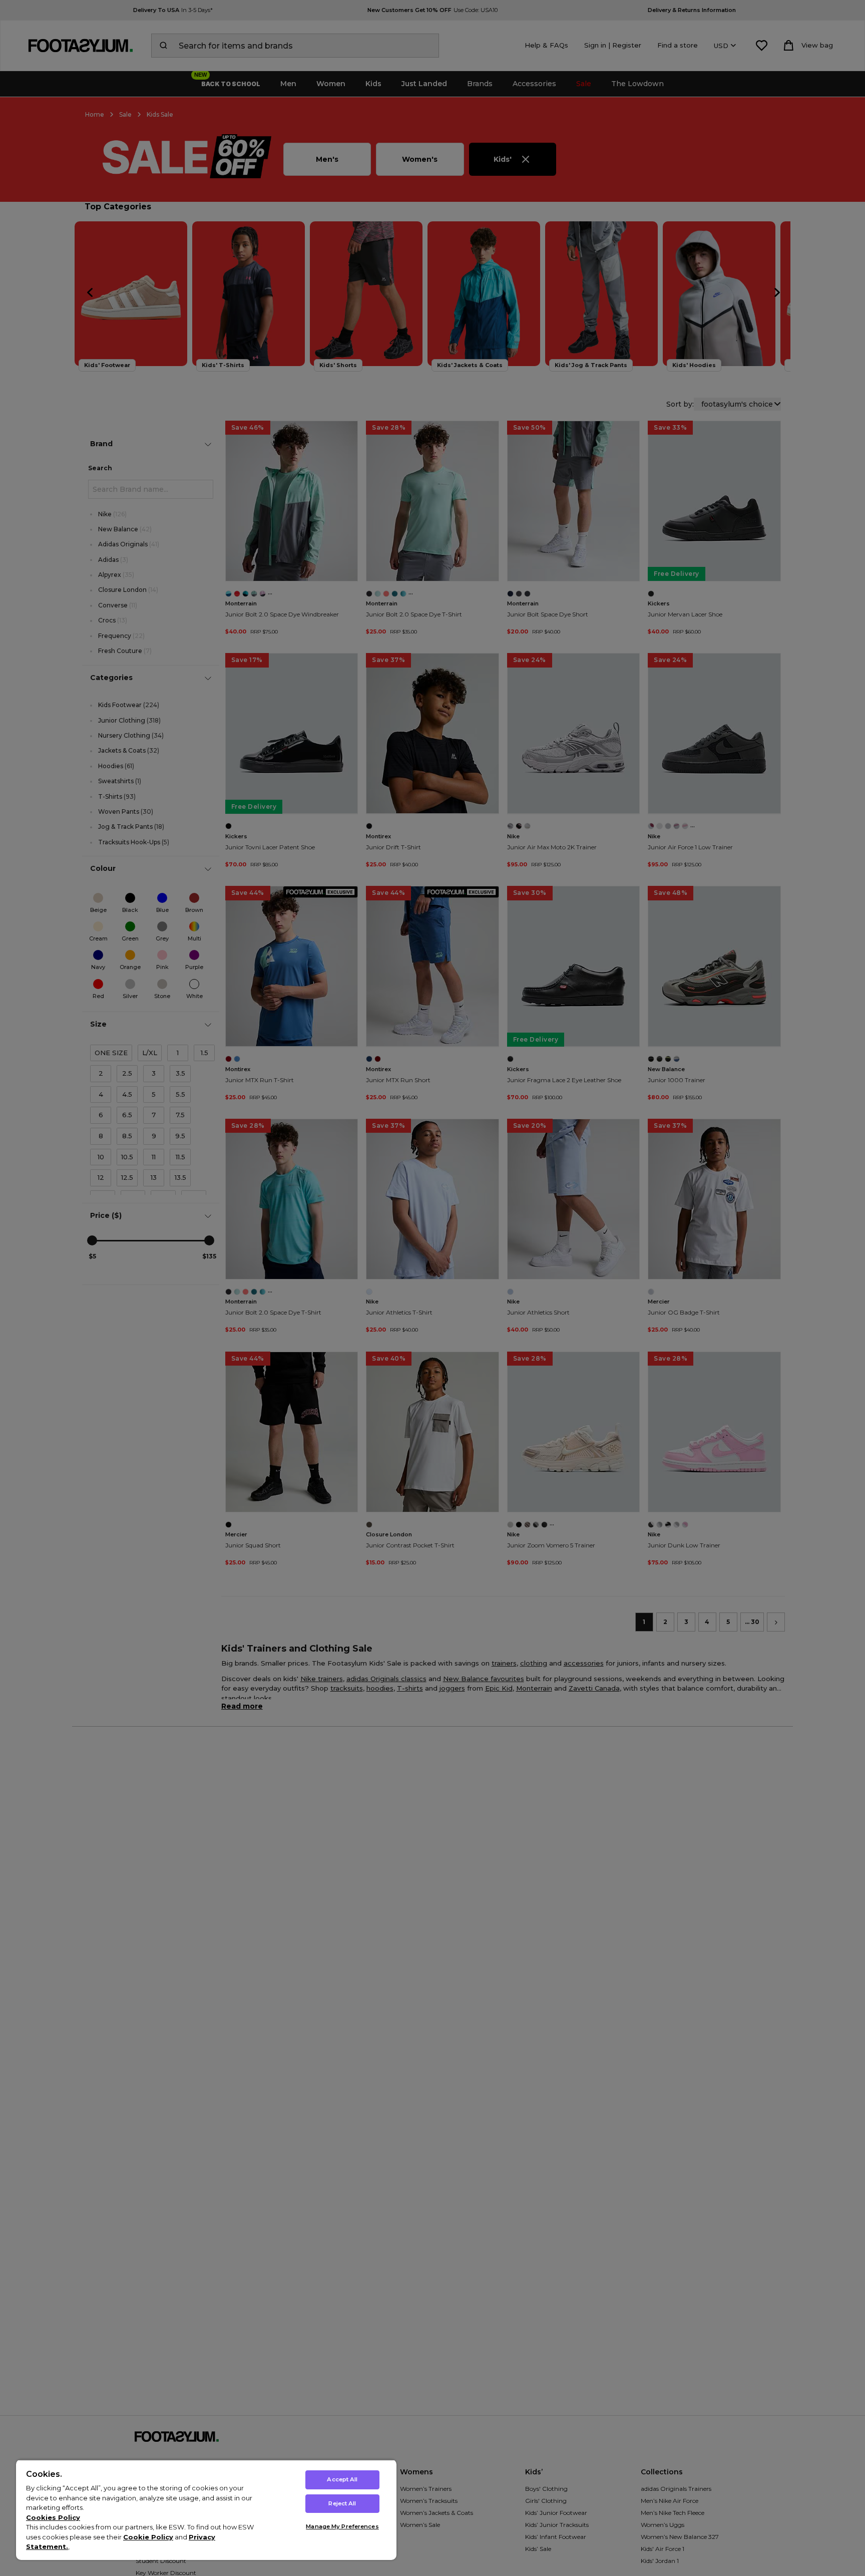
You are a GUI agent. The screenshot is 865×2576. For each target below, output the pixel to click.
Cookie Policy (148, 2537)
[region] (206, 2510)
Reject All (342, 2503)
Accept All (342, 2479)
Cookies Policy (53, 2517)
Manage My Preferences (342, 2526)
